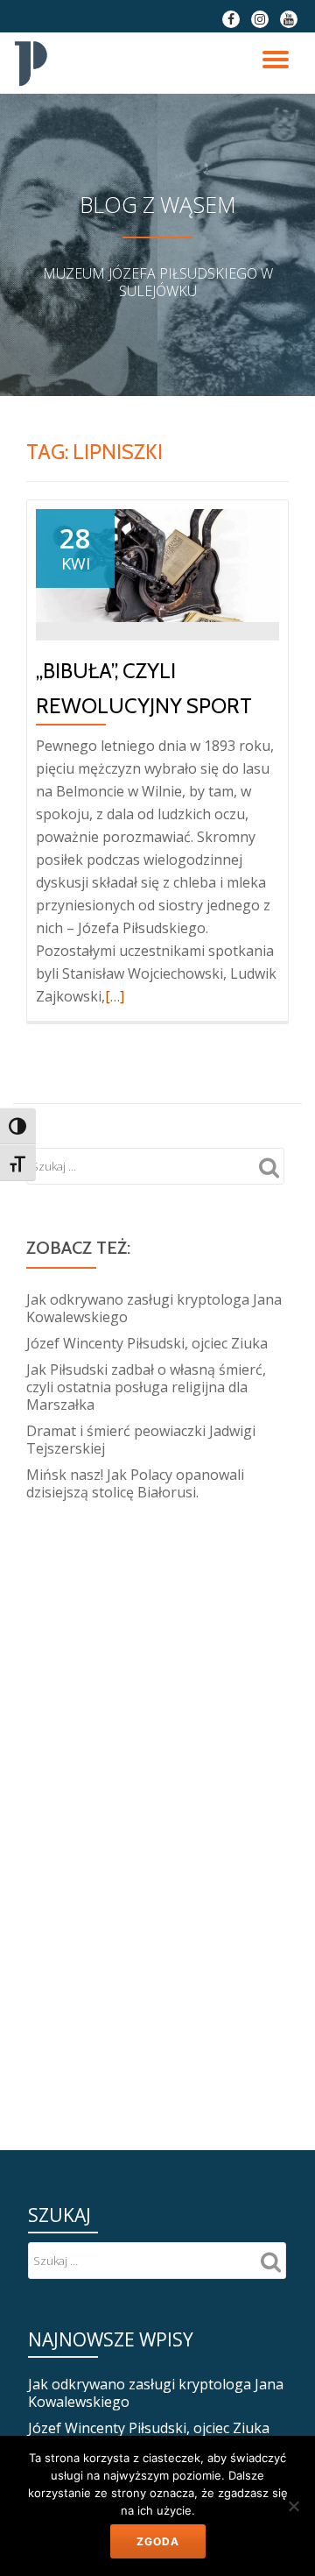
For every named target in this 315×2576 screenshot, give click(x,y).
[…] (115, 996)
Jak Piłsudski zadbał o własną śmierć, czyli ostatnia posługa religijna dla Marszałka (146, 1387)
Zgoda (158, 2541)
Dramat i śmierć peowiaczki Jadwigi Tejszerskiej (141, 1440)
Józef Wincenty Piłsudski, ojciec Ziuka (147, 1343)
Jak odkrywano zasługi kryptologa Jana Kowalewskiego (154, 1308)
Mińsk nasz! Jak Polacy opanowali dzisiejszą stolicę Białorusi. (135, 1483)
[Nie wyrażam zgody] (293, 2506)
